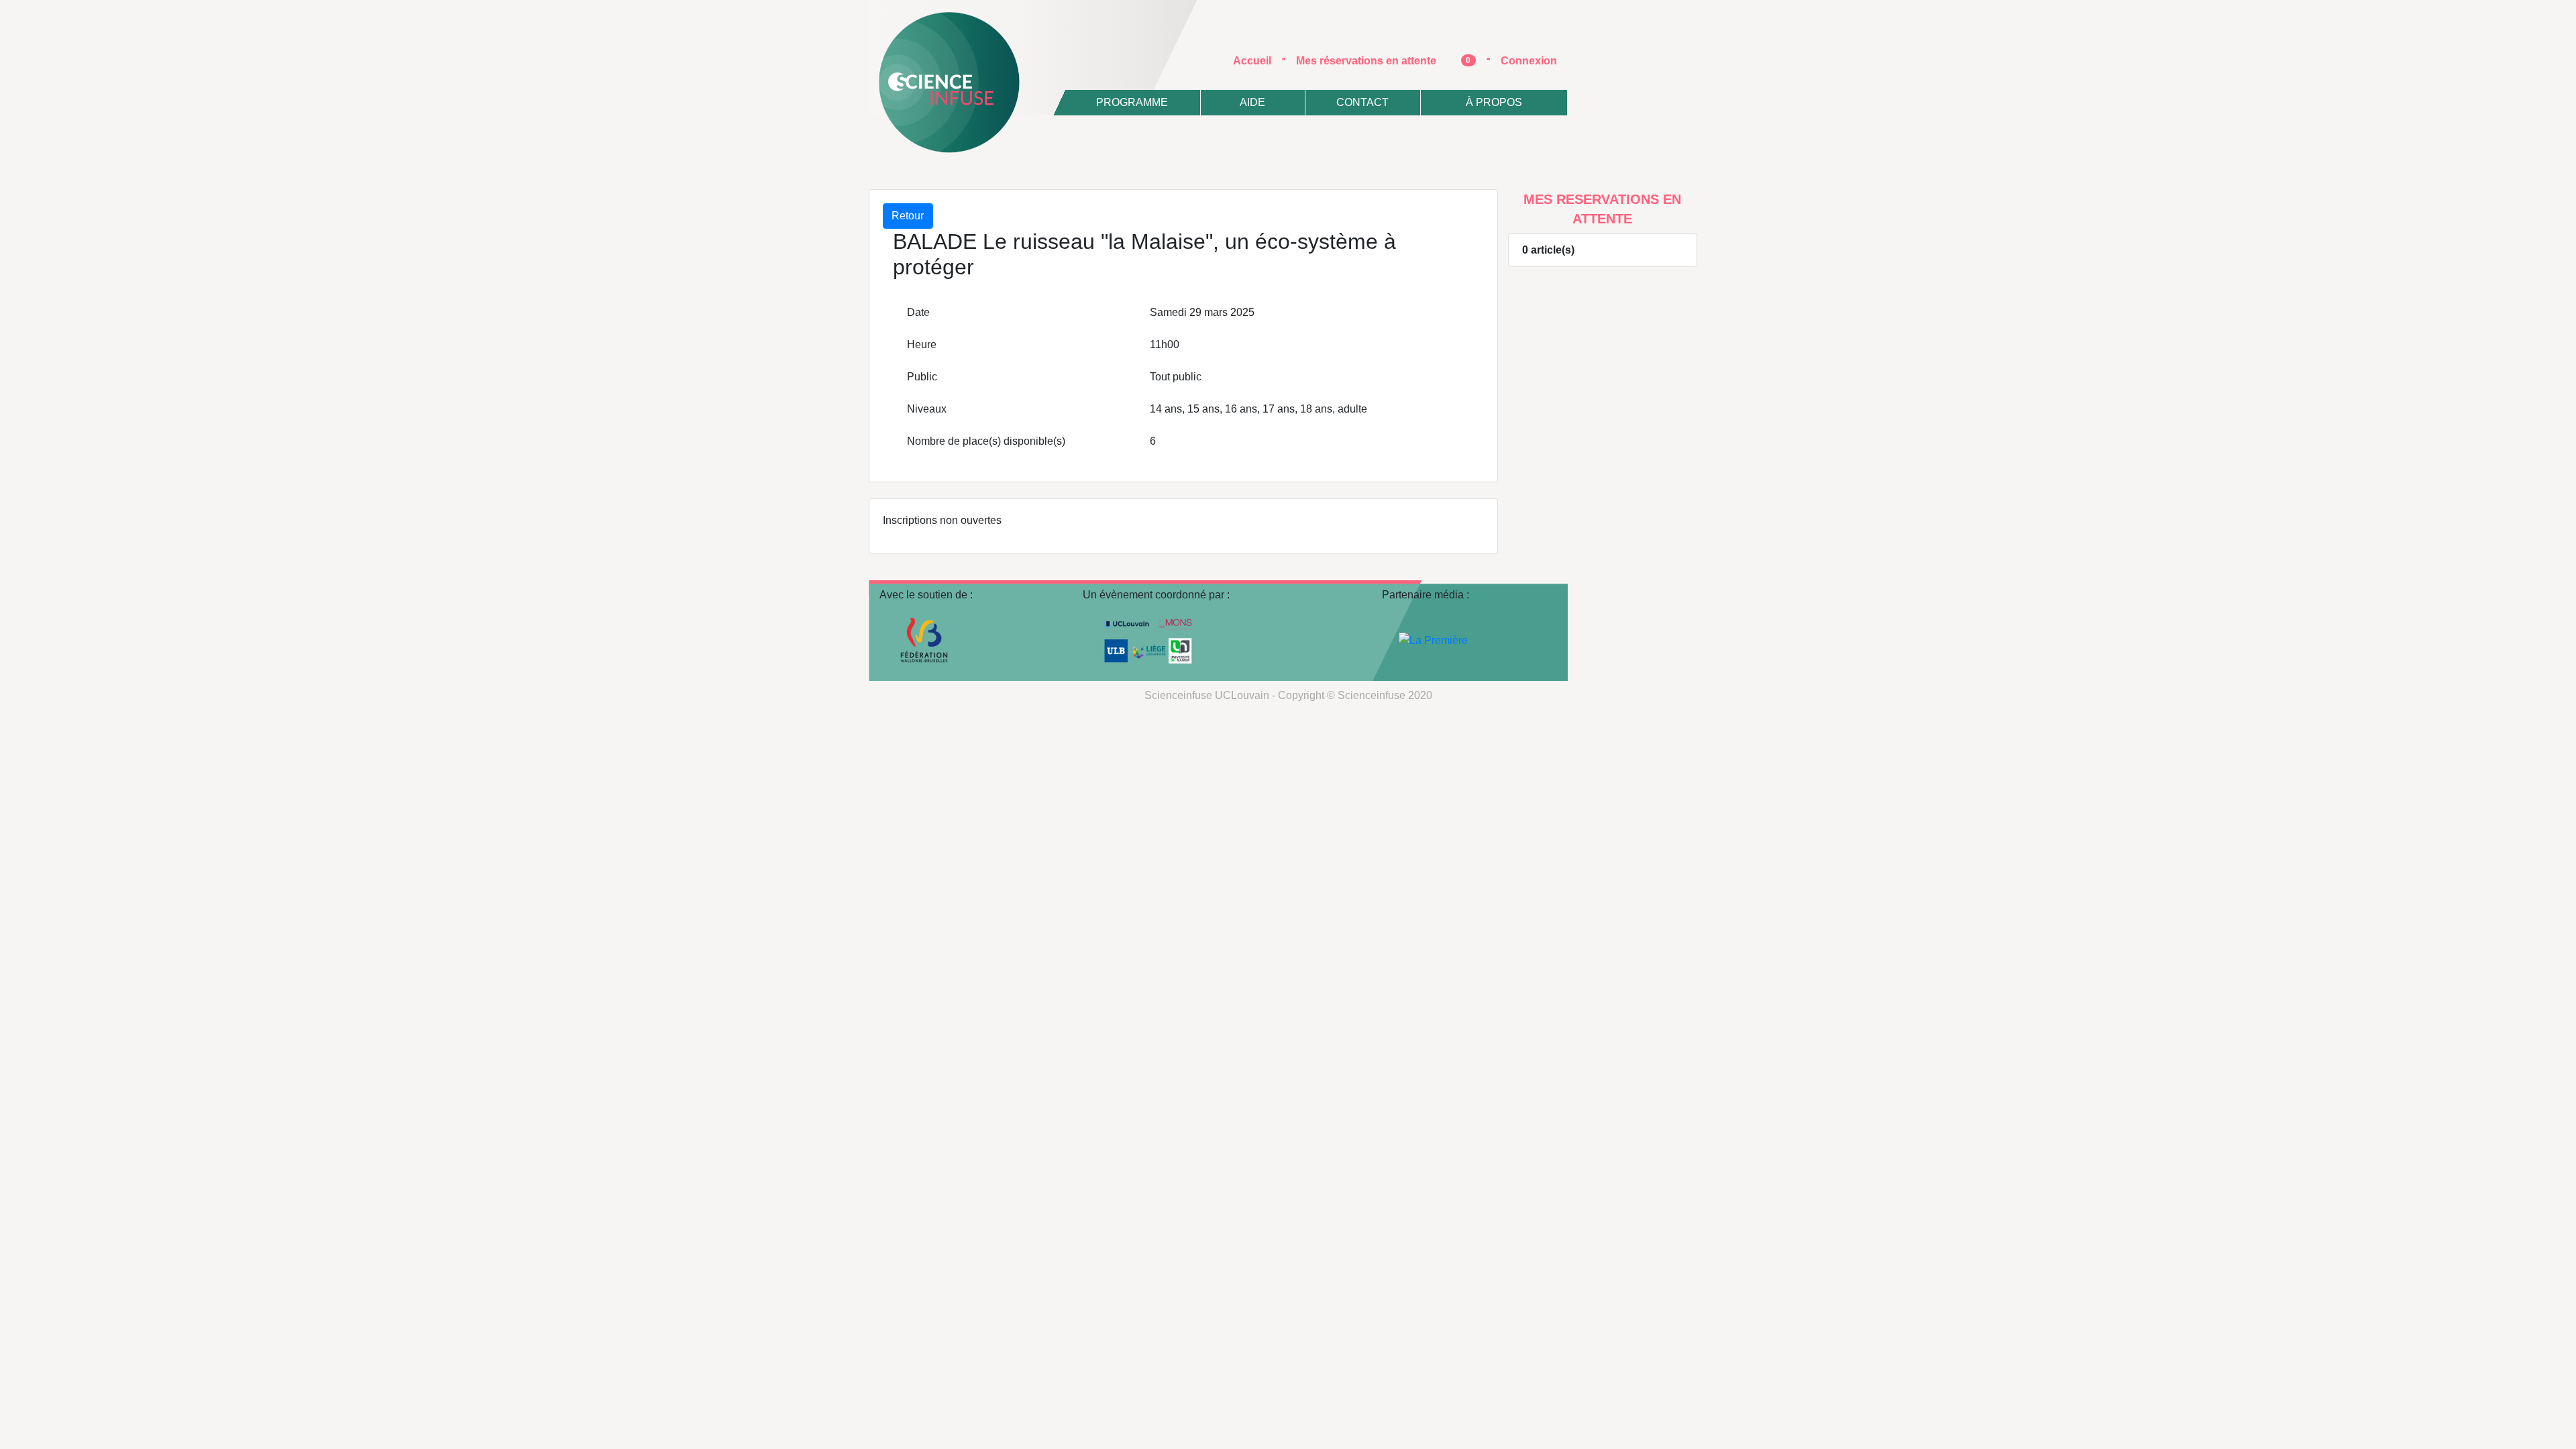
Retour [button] (908, 216)
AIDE (1252, 102)
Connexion (1529, 61)
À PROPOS (1494, 102)
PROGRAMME (1132, 102)
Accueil (1257, 60)
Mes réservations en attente (1384, 61)
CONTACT (1362, 102)
